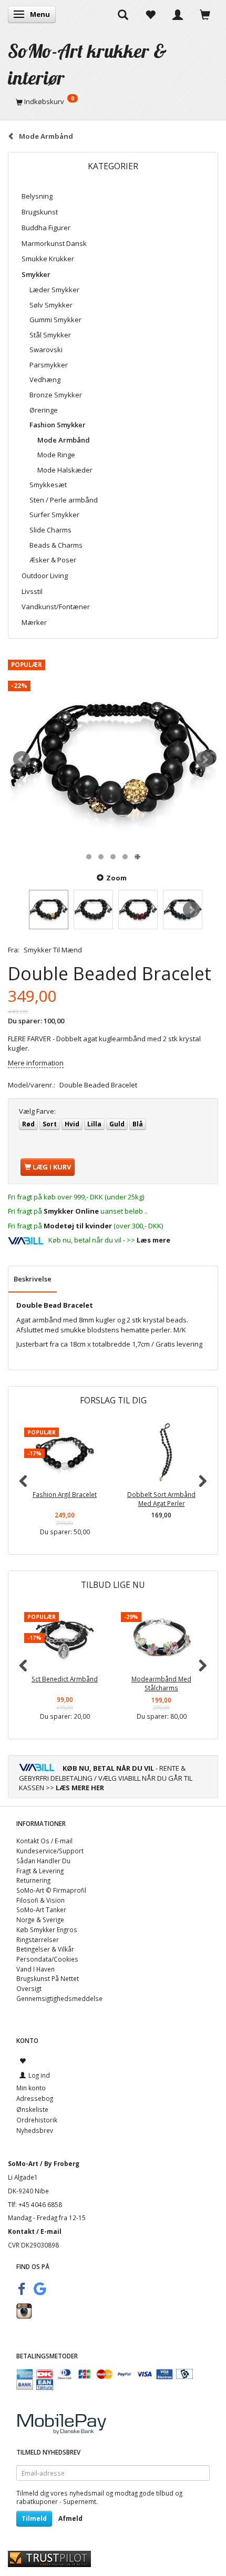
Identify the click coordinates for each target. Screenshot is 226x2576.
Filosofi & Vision (40, 1900)
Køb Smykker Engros (47, 1930)
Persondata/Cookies (47, 1959)
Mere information (36, 1063)
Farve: (37, 1111)
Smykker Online (71, 1211)
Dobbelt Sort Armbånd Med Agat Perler (161, 1499)
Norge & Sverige (40, 1920)
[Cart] (205, 14)
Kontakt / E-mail (35, 2231)
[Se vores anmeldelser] (49, 2558)
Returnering (33, 1880)
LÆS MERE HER (80, 1788)
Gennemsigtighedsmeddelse (59, 1998)
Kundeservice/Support (50, 1851)
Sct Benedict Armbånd (65, 1679)
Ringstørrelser (38, 1939)
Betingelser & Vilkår (45, 1949)
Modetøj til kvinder (78, 1226)
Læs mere (153, 1240)
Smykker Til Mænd (53, 950)
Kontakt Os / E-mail (44, 1841)
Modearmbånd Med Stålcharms (161, 1683)
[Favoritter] (150, 14)
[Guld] (113, 760)
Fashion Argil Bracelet (65, 1494)
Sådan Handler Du (43, 1861)
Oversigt (29, 1988)
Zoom (116, 878)
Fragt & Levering (40, 1871)
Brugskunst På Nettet (48, 1978)
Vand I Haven (35, 1969)
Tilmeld (34, 2518)
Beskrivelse (33, 1279)
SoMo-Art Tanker (41, 1910)
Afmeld (70, 2518)
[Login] (178, 14)
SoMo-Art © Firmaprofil (51, 1890)
